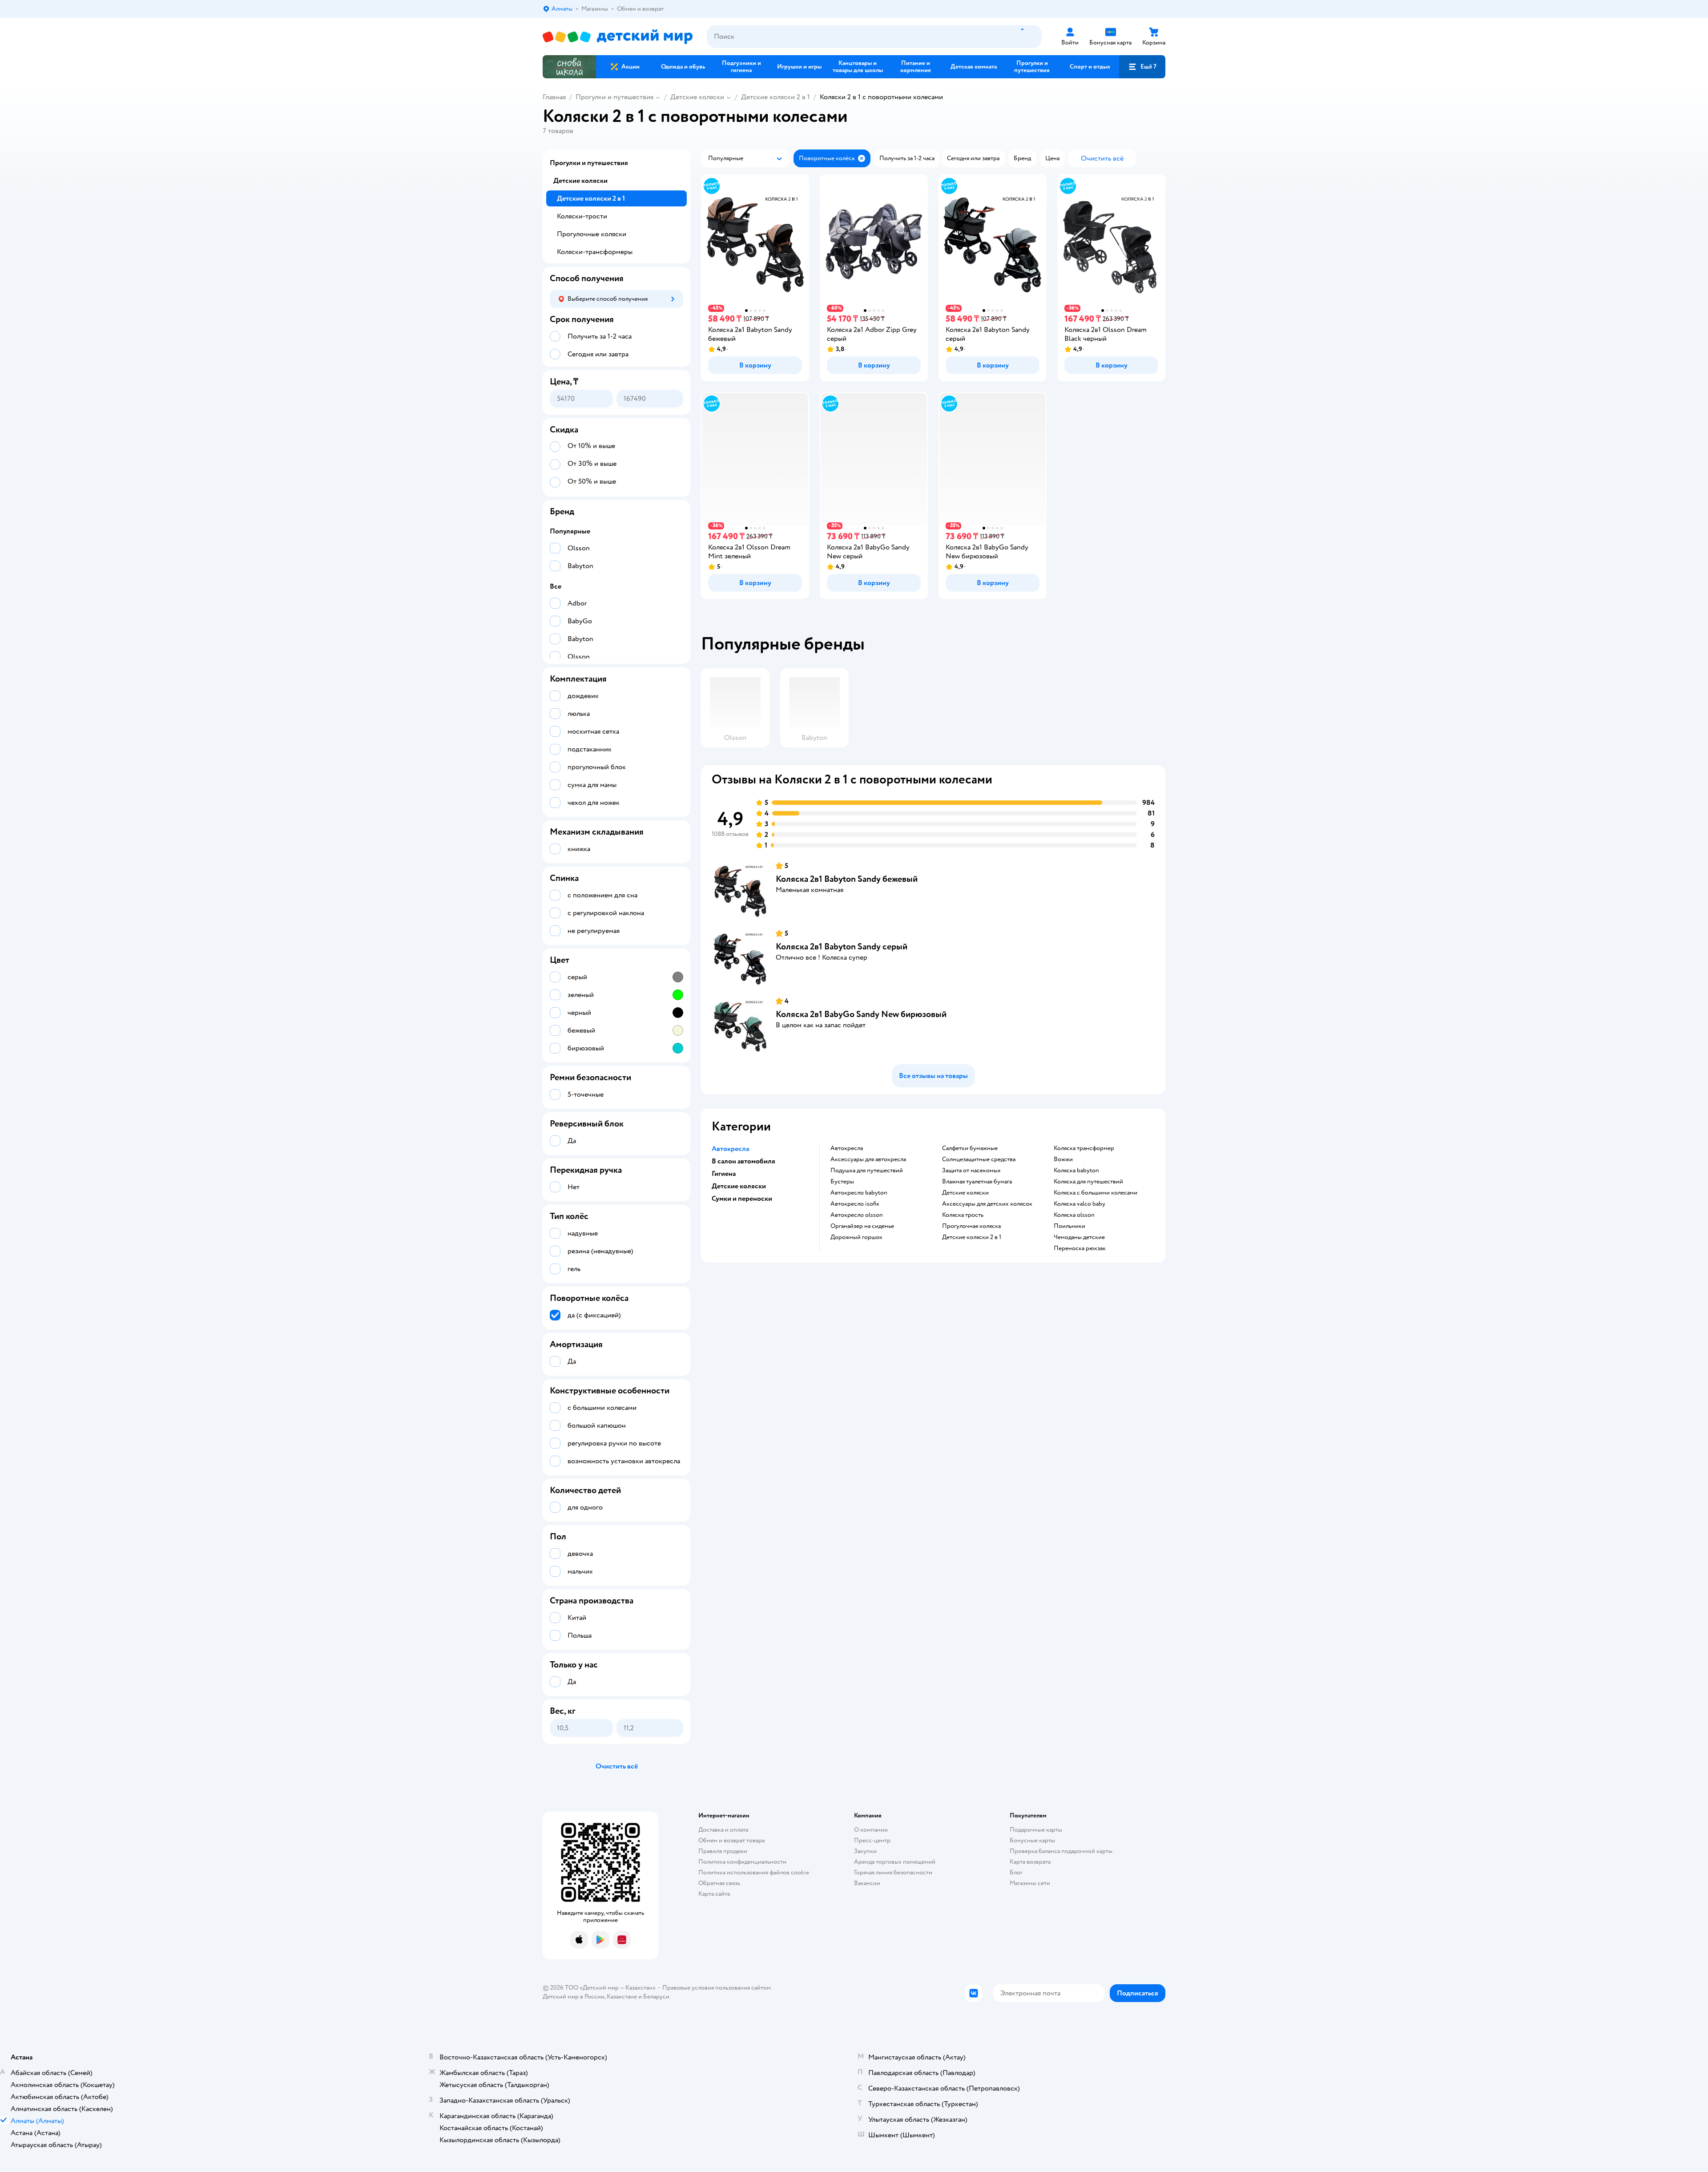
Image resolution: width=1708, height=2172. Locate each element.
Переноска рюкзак (1080, 1248)
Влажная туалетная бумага (977, 1182)
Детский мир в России (574, 1996)
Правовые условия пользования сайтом (717, 1988)
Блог (1016, 1872)
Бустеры (842, 1182)
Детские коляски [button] (739, 1186)
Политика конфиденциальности (742, 1862)
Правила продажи (723, 1851)
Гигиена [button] (724, 1174)
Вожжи (1063, 1159)
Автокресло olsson (857, 1215)
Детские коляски (697, 97)
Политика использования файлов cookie (754, 1872)
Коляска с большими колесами (1096, 1193)
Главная (554, 97)
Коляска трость (963, 1215)
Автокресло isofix (855, 1204)
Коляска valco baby (1080, 1204)
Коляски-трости (582, 216)
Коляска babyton (1076, 1171)
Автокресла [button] (730, 1149)
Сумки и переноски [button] (742, 1199)
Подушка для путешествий (867, 1171)
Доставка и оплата (723, 1830)
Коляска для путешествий (1088, 1182)
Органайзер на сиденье (862, 1226)
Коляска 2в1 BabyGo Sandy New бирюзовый (861, 1014)
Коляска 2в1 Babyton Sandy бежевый (847, 879)
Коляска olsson (1074, 1215)
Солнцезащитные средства (979, 1159)
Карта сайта (714, 1894)
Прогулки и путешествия (614, 97)
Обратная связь (719, 1883)
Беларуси (656, 1996)
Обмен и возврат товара (731, 1840)
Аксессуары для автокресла (868, 1159)
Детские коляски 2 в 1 (775, 97)
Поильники (1070, 1226)
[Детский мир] (618, 37)
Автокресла (847, 1148)
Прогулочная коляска (971, 1226)
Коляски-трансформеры (595, 252)
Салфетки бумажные (970, 1148)
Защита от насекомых (971, 1171)
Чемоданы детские (1079, 1237)
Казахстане (622, 1996)
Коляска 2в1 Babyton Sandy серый (842, 947)
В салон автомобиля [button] (743, 1161)
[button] (1142, 67)
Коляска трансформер (1084, 1148)
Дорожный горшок (856, 1237)
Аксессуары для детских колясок (987, 1204)
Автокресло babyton (859, 1193)
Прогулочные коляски (592, 234)
